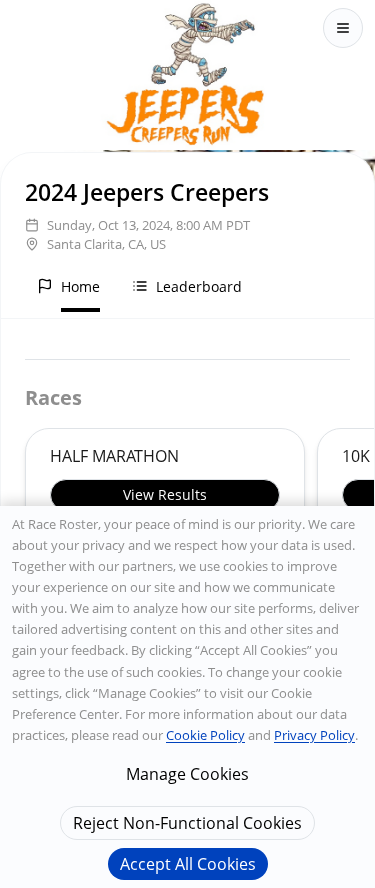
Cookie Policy (205, 735)
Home (80, 286)
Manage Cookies (187, 774)
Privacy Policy (314, 735)
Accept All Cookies (188, 864)
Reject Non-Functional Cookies (187, 823)
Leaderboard (199, 286)
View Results (165, 494)
